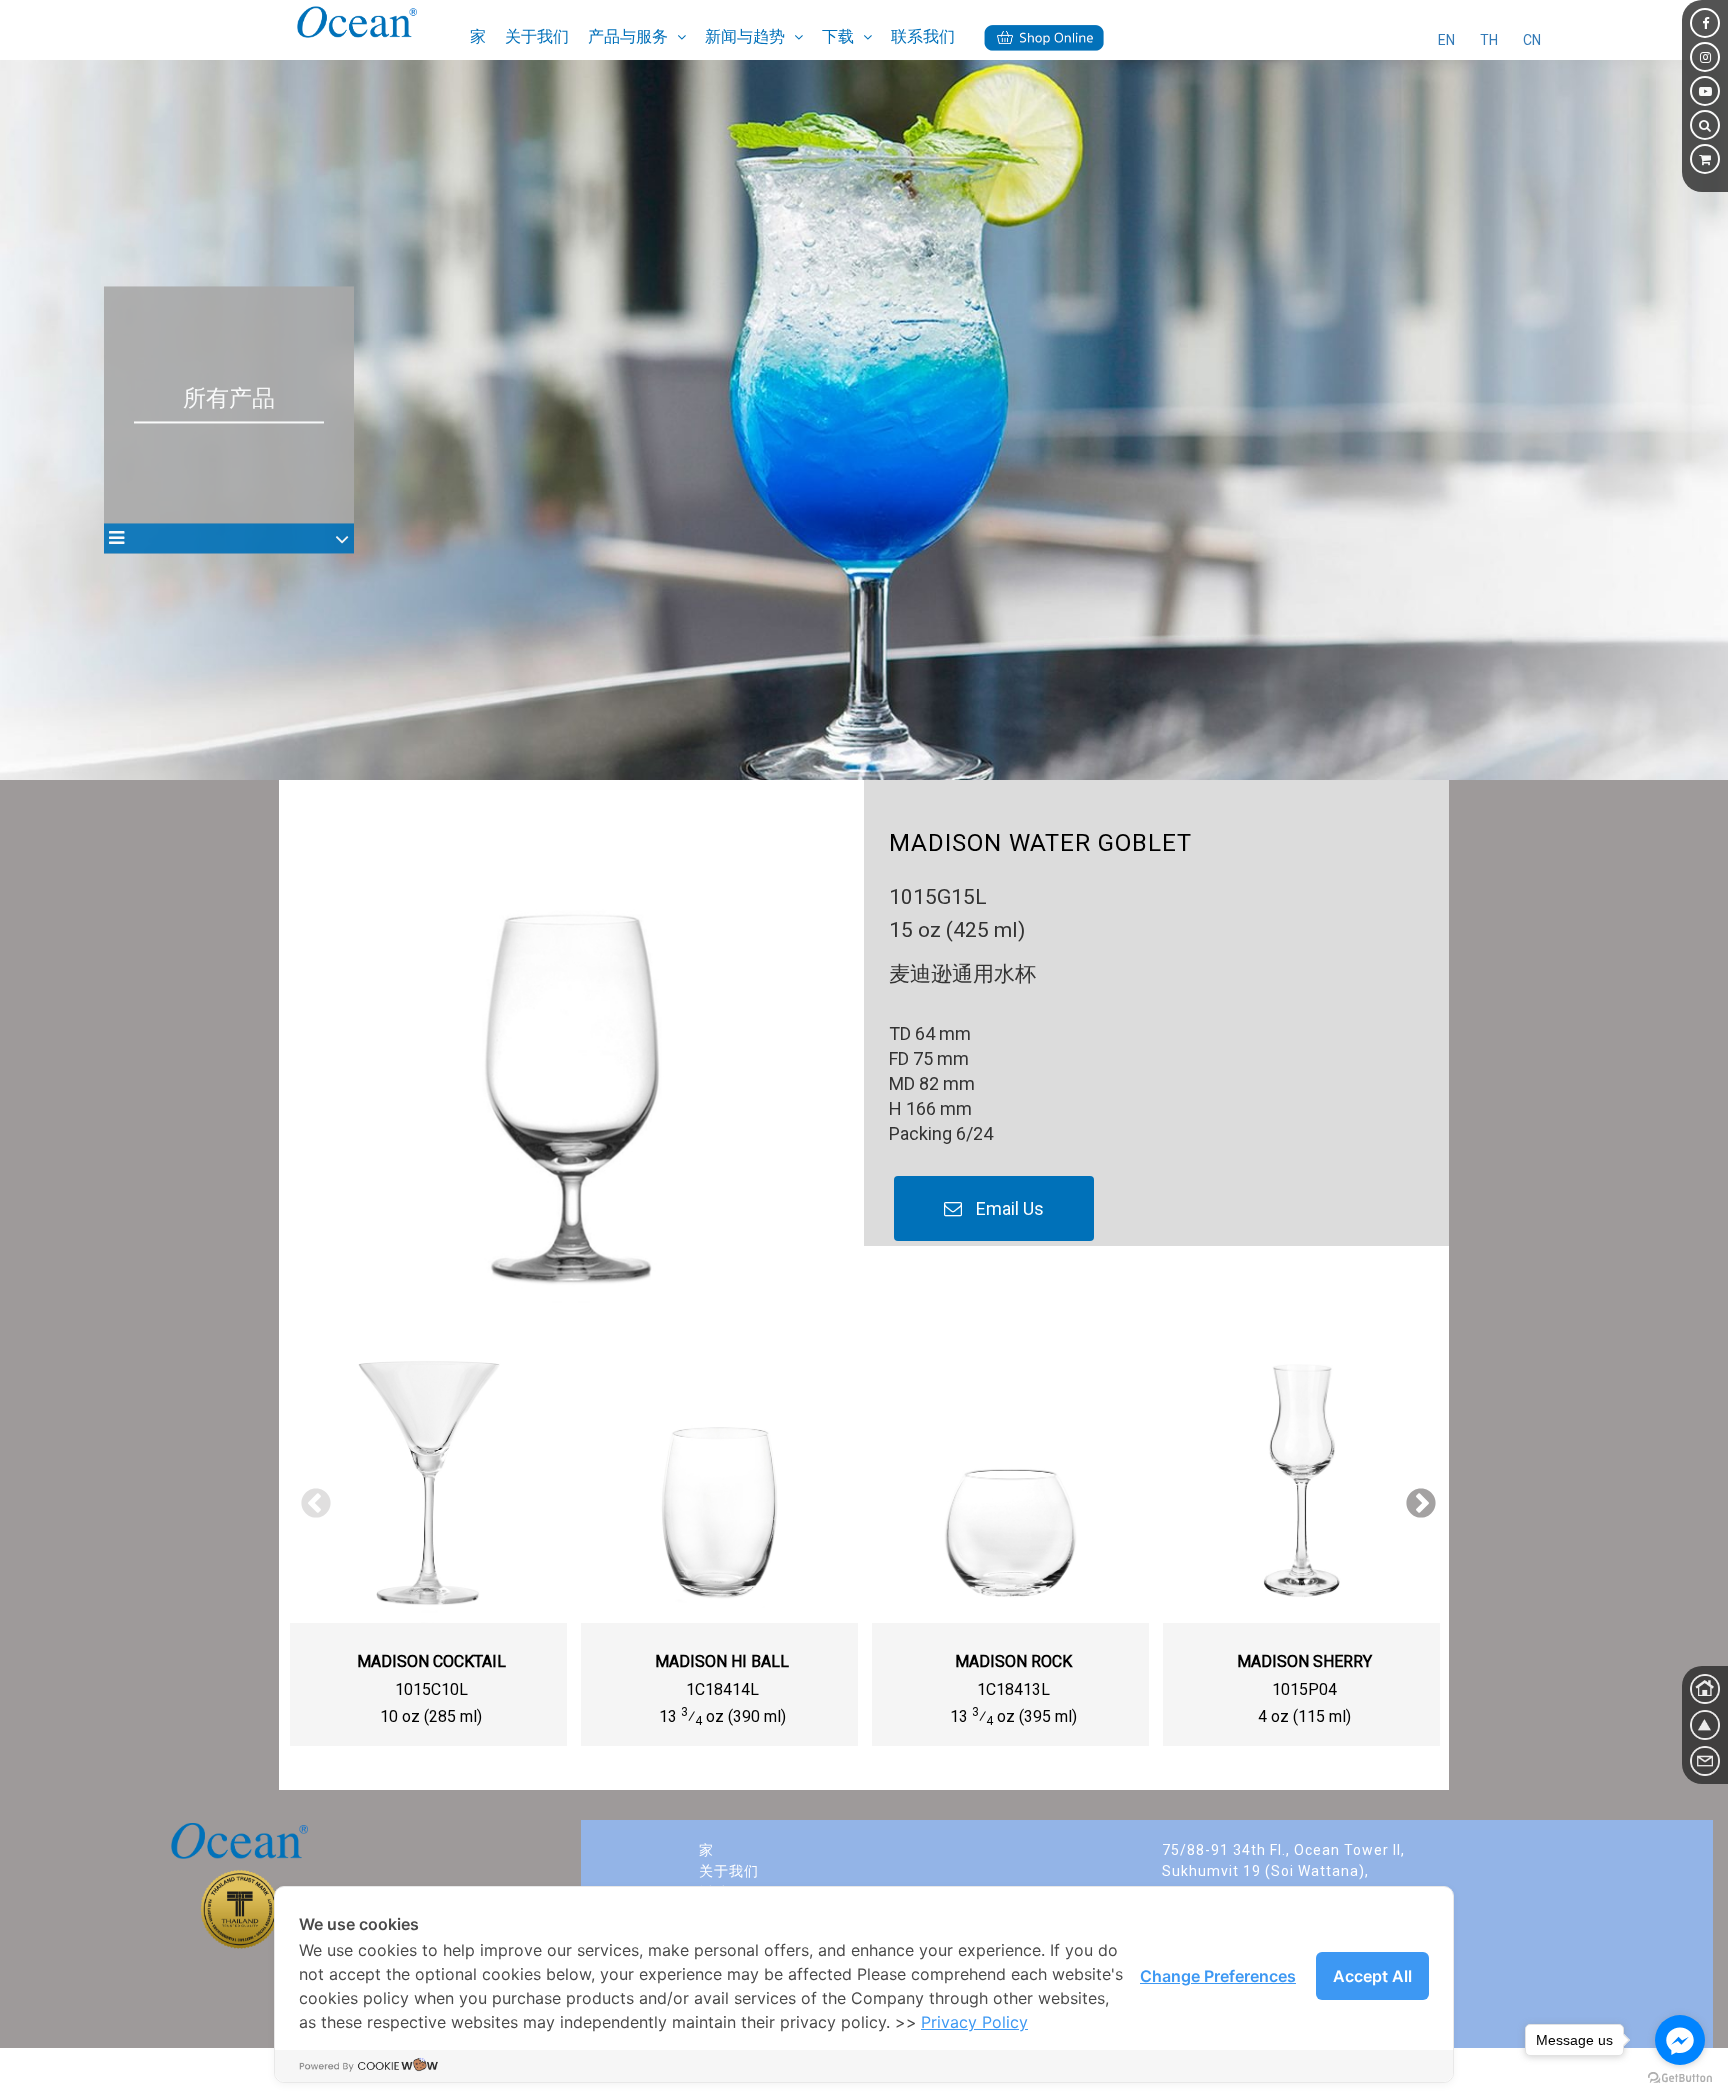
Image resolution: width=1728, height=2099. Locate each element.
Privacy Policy (974, 2022)
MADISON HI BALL (722, 1661)
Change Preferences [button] (1218, 1976)
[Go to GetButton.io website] (1680, 2078)
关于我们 (537, 36)
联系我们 (923, 36)
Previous (309, 1497)
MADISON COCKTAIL (431, 1661)
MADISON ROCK (1013, 1661)
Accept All (1372, 1976)
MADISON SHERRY (1304, 1661)
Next (1414, 1497)
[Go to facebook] (1680, 2040)
